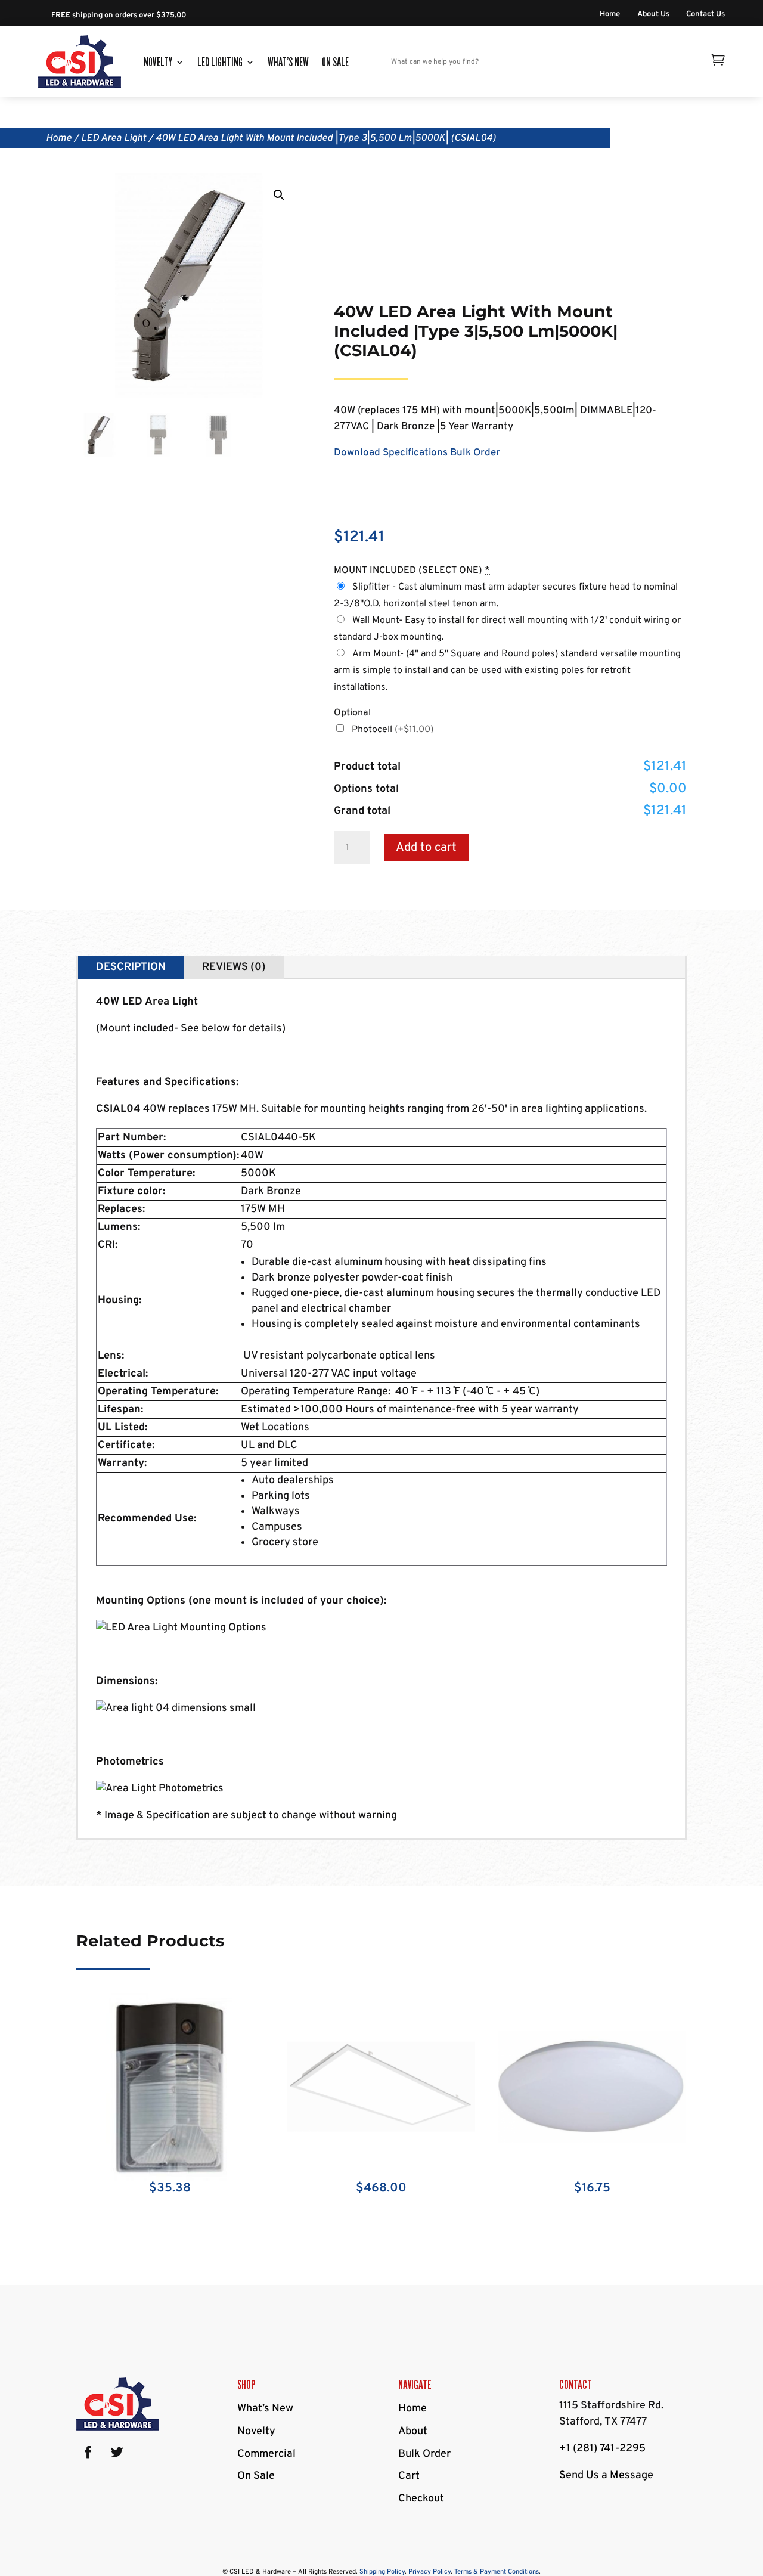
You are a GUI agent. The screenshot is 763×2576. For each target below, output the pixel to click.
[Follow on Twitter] (117, 2452)
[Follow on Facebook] (88, 2452)
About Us (653, 15)
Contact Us (705, 15)
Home (610, 15)
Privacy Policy (429, 2572)
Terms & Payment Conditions (497, 2572)
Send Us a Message (606, 2476)
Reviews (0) (234, 967)
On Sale (335, 62)
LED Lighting (220, 62)
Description (131, 967)
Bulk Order (475, 453)
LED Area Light (114, 138)
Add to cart (426, 848)
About (413, 2431)
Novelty (158, 62)
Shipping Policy (382, 2572)
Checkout (421, 2499)
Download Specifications (391, 453)
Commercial (266, 2454)
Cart (409, 2476)
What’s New (288, 62)
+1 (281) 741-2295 (602, 2449)
